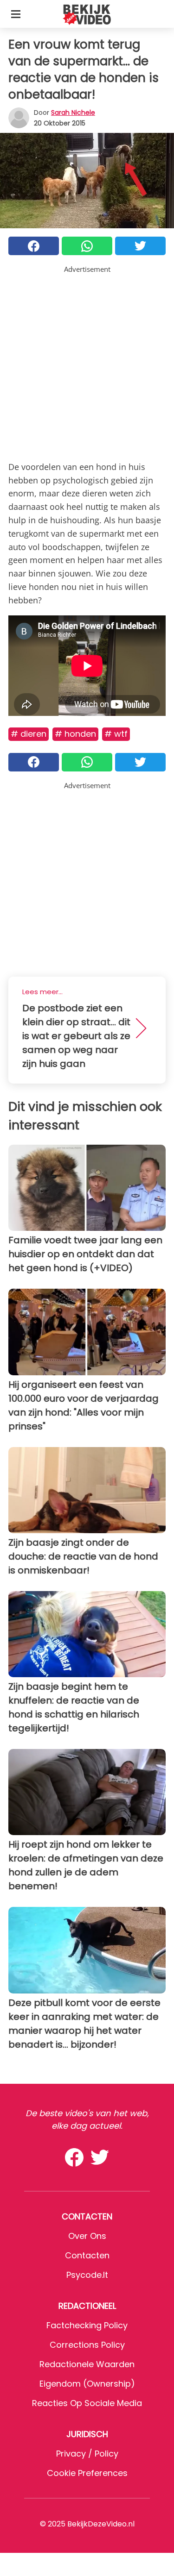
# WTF (116, 734)
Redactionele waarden (87, 2364)
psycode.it (87, 2275)
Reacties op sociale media (87, 2403)
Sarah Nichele (73, 113)
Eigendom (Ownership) (87, 2384)
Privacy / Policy (87, 2454)
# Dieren (29, 734)
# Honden (75, 734)
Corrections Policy (87, 2345)
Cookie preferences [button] (87, 2473)
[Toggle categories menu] (16, 14)
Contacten (87, 2255)
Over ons (87, 2236)
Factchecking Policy (87, 2325)
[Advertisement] (87, 361)
